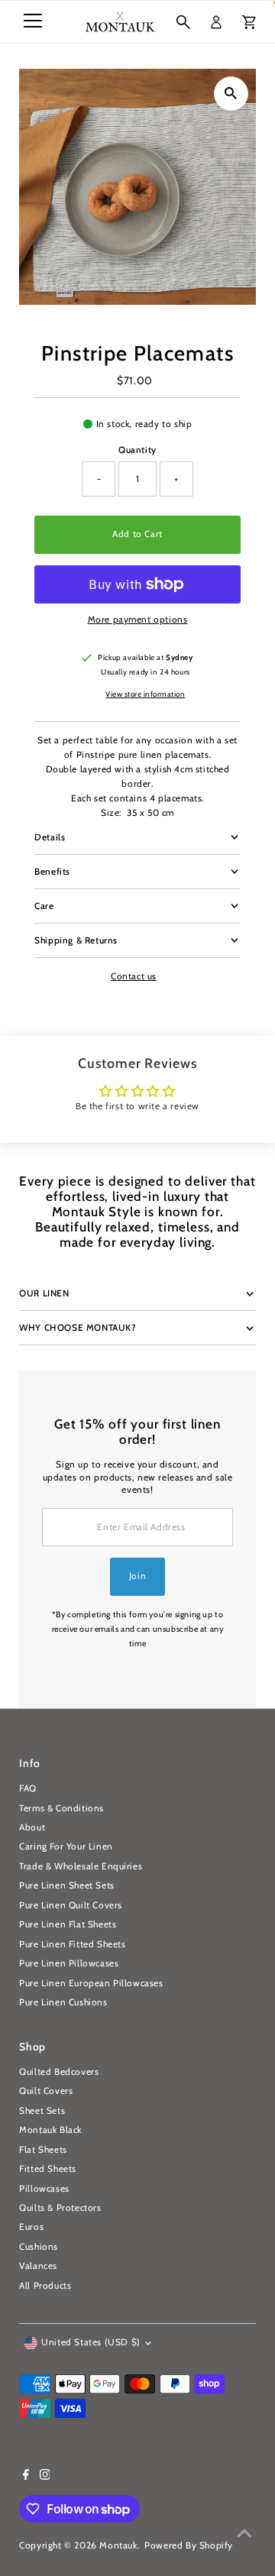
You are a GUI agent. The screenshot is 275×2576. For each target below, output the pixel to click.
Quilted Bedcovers (59, 2072)
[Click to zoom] (231, 94)
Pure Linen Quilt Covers (71, 1905)
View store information (145, 694)
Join (137, 1576)
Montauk (118, 2545)
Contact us (134, 977)
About (32, 1827)
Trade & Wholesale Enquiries (81, 1866)
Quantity (137, 450)
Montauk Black (50, 2130)
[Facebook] (26, 2477)
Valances (38, 2266)
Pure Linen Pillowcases (69, 1963)
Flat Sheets (43, 2150)
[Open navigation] (33, 22)
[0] (249, 22)
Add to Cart (137, 534)
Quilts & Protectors (60, 2208)
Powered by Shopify (189, 2545)
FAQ (28, 1788)
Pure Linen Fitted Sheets (72, 1944)
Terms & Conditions (61, 1808)
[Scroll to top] (244, 2534)
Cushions (39, 2247)
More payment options (138, 620)
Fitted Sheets (48, 2169)
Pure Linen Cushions (63, 2002)
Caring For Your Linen (66, 1846)
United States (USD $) (91, 2342)
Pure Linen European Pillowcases (91, 1983)
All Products (45, 2286)
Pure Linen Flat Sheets (68, 1924)
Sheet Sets (42, 2111)
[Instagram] (45, 2477)
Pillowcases (44, 2189)
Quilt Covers (46, 2091)
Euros (31, 2227)
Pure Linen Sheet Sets (67, 1885)
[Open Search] (183, 22)
